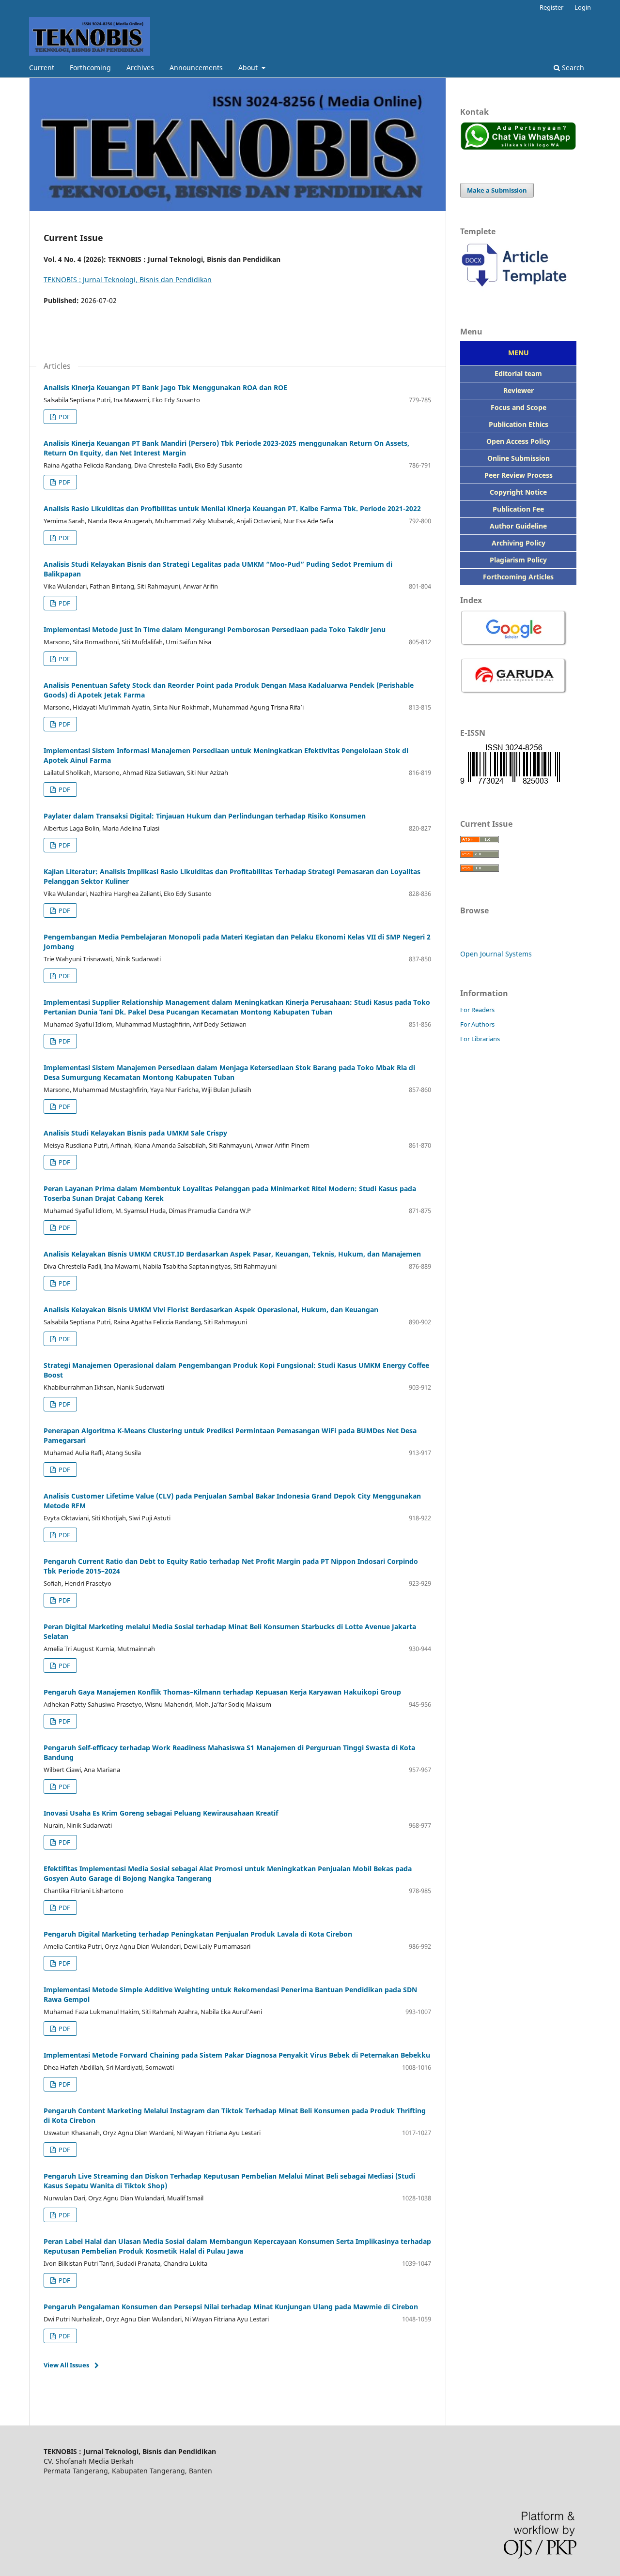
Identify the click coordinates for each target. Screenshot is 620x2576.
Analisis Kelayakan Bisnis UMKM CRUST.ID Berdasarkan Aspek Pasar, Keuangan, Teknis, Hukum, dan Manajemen (232, 1254)
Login (583, 7)
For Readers (477, 1010)
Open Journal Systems (496, 954)
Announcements (196, 68)
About (249, 68)
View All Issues (66, 2365)
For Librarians (480, 1039)
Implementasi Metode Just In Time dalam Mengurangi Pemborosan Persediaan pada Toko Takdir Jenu (215, 629)
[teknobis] (518, 291)
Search (572, 68)
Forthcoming (90, 68)
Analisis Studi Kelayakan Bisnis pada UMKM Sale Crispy (135, 1133)
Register (551, 7)
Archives (140, 68)
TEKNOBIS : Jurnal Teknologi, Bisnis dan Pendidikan (128, 280)
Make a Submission (497, 190)
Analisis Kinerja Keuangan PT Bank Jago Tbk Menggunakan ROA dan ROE (165, 387)
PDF (64, 417)
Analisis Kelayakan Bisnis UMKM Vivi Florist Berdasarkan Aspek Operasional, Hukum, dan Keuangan (211, 1310)
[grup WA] (518, 147)
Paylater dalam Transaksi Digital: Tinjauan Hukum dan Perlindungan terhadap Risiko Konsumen (205, 816)
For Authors (477, 1024)
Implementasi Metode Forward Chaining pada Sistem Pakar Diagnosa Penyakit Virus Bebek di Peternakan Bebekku (237, 2055)
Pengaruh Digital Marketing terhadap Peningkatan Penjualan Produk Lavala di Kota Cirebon (198, 1934)
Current (42, 68)
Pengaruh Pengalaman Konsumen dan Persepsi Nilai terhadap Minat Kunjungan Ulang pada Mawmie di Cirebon (231, 2307)
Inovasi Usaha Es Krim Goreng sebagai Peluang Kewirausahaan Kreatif (161, 1813)
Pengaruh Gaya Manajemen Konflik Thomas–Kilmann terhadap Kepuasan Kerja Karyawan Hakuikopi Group (222, 1692)
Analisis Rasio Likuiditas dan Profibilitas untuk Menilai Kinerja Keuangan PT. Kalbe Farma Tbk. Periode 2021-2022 (232, 508)
